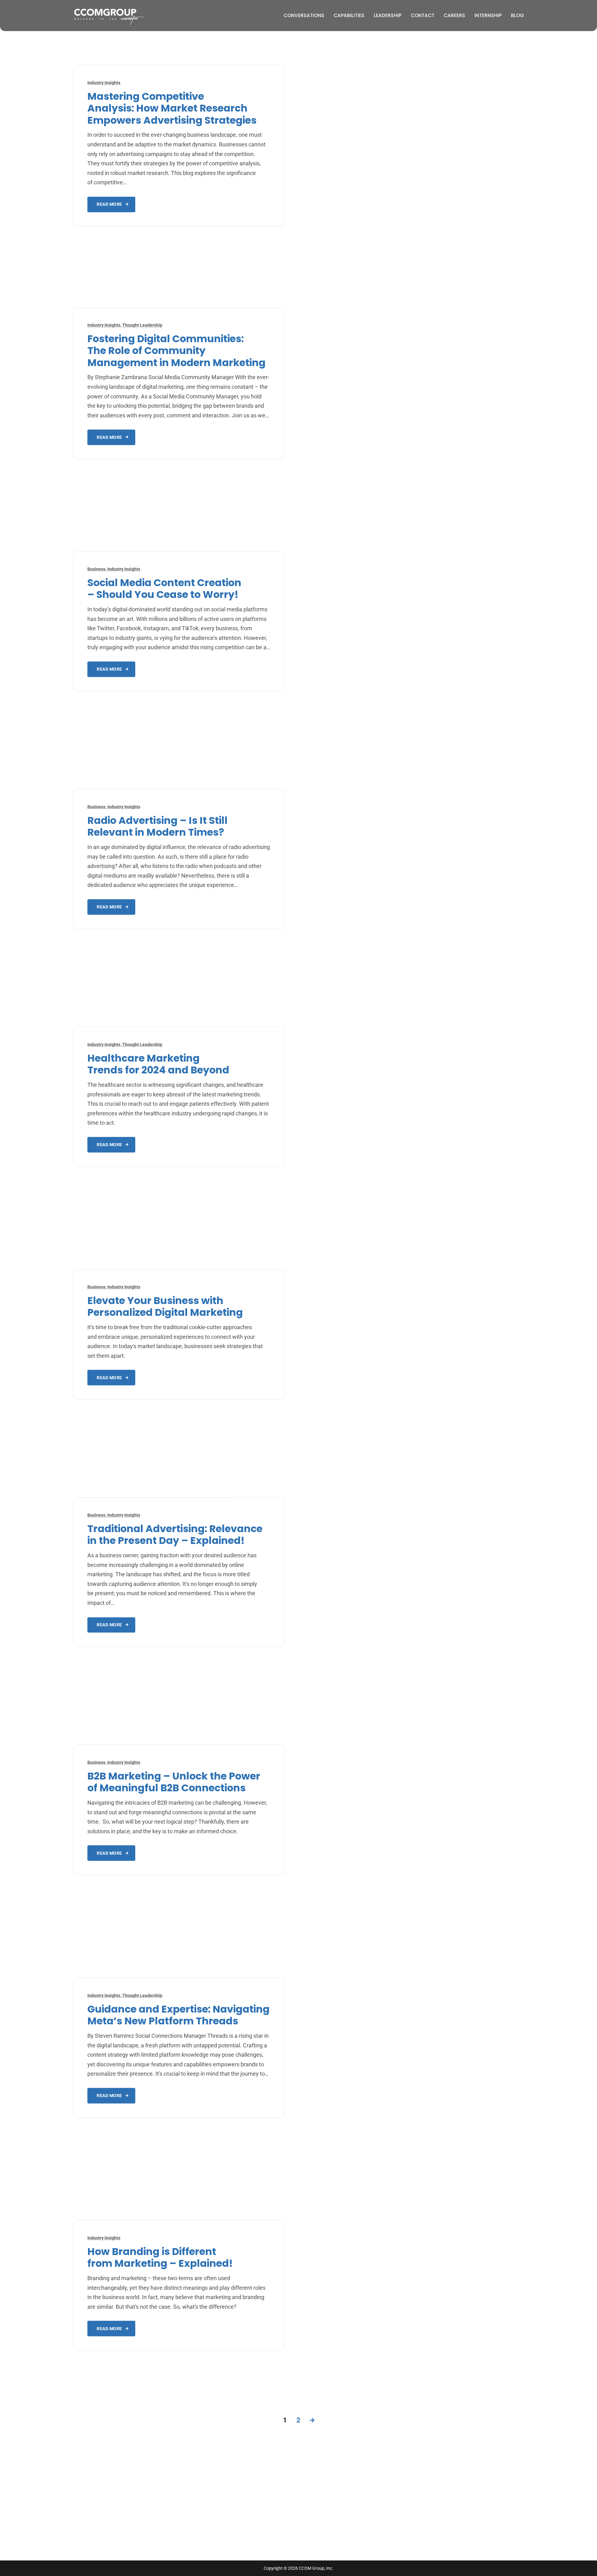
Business (96, 569)
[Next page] (312, 2420)
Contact (423, 15)
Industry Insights (104, 83)
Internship (488, 15)
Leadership (388, 15)
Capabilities (349, 15)
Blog (517, 15)
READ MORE (109, 204)
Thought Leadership (142, 325)
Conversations (304, 15)
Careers (454, 15)
